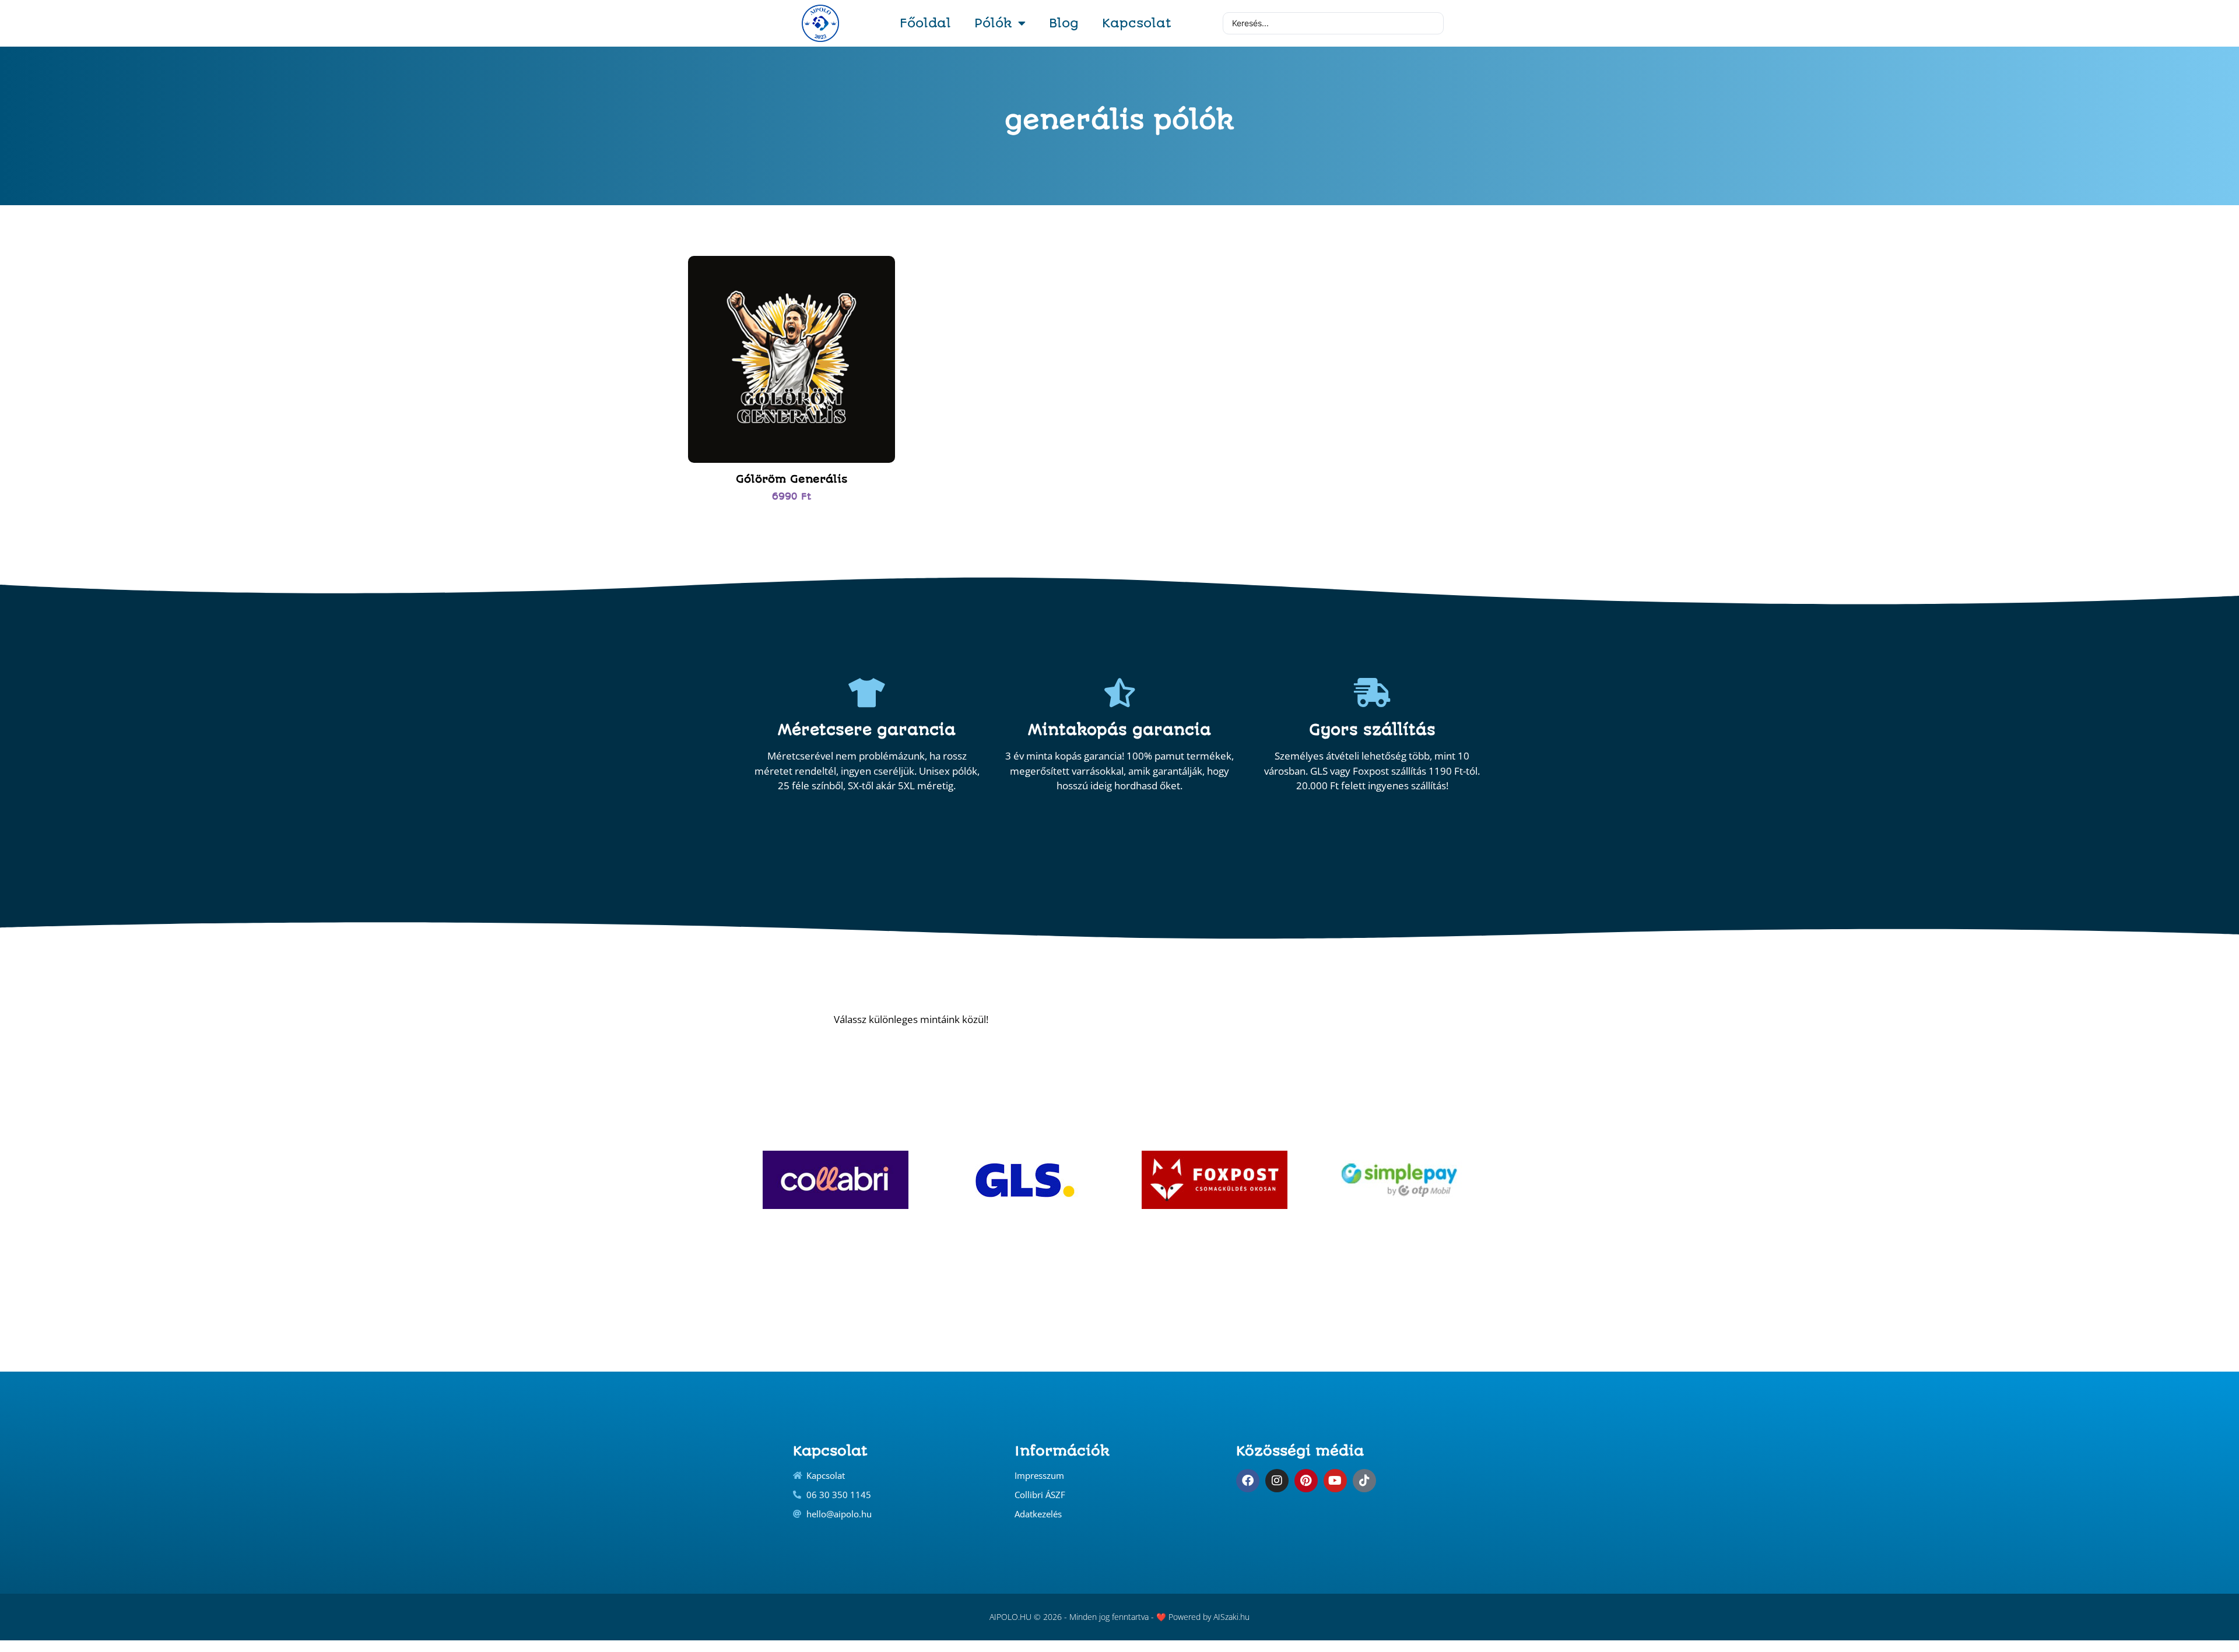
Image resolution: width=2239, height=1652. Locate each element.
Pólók (993, 23)
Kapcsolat (1137, 23)
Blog (1064, 23)
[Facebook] (1248, 1481)
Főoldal (925, 23)
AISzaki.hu (1231, 1617)
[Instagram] (1277, 1481)
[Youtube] (1335, 1481)
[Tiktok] (1364, 1481)
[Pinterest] (1306, 1481)
